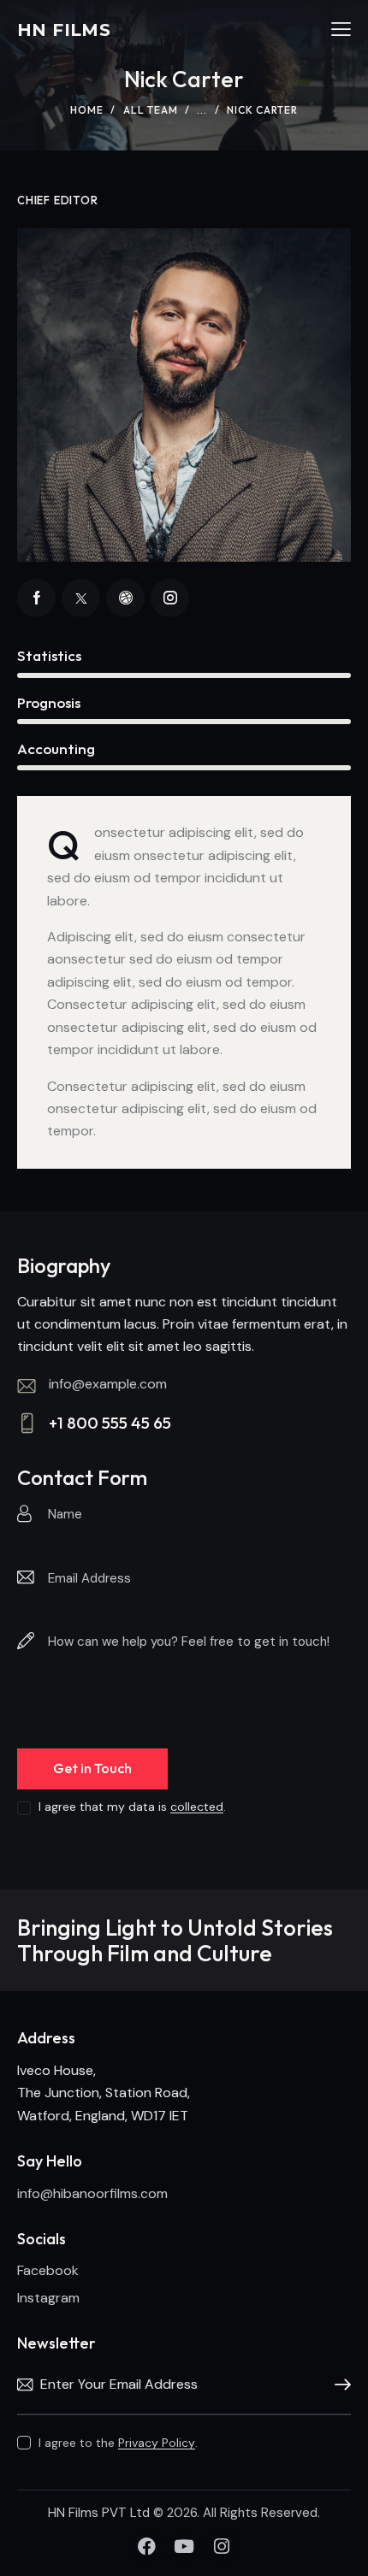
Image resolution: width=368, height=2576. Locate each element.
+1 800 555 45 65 (110, 1423)
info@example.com (108, 1384)
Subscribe (338, 2385)
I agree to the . (118, 2443)
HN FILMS (64, 30)
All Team (151, 110)
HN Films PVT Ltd (101, 2513)
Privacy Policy (157, 2443)
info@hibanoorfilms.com (92, 2193)
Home (87, 110)
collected (197, 1807)
